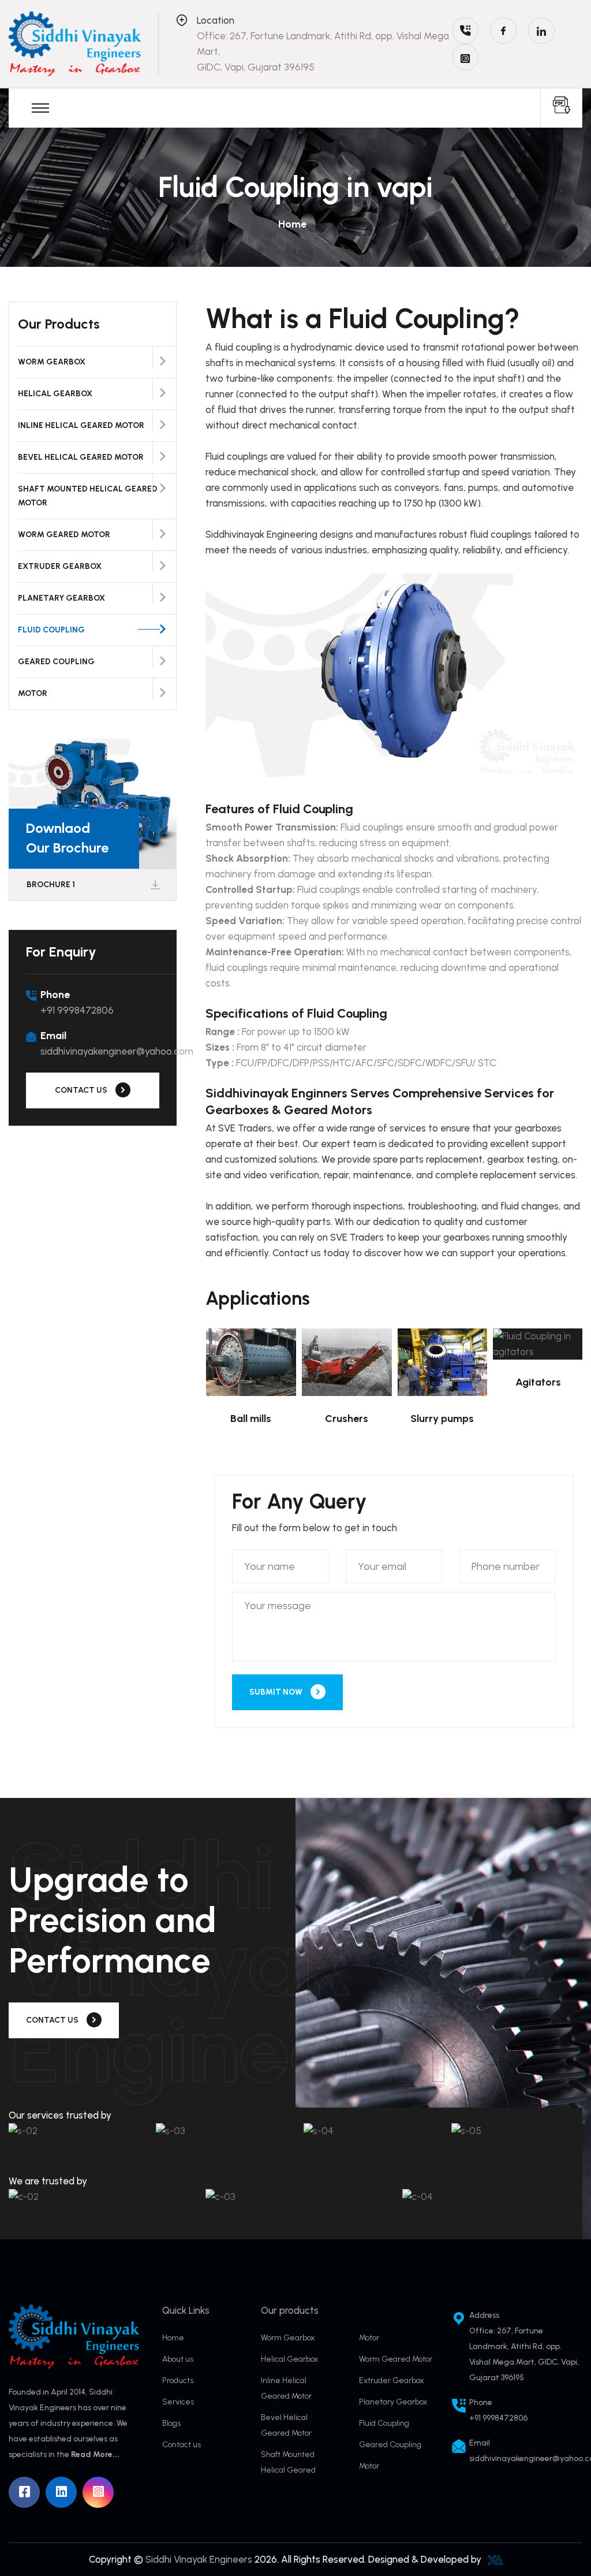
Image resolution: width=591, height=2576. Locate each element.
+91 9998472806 (77, 1010)
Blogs (171, 2423)
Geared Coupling (56, 662)
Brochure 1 (51, 885)
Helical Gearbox (55, 394)
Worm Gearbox (52, 362)
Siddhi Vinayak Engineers (199, 2559)
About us (178, 2359)
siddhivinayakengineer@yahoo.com (117, 1051)
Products (178, 2380)
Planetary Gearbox (61, 598)
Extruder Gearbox (60, 566)
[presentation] (538, 588)
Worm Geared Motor (64, 535)
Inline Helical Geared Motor (81, 425)
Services (178, 2402)
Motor (33, 693)
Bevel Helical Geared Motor (81, 457)
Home (292, 224)
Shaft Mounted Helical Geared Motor (88, 496)
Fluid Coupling (51, 630)
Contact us (182, 2445)
